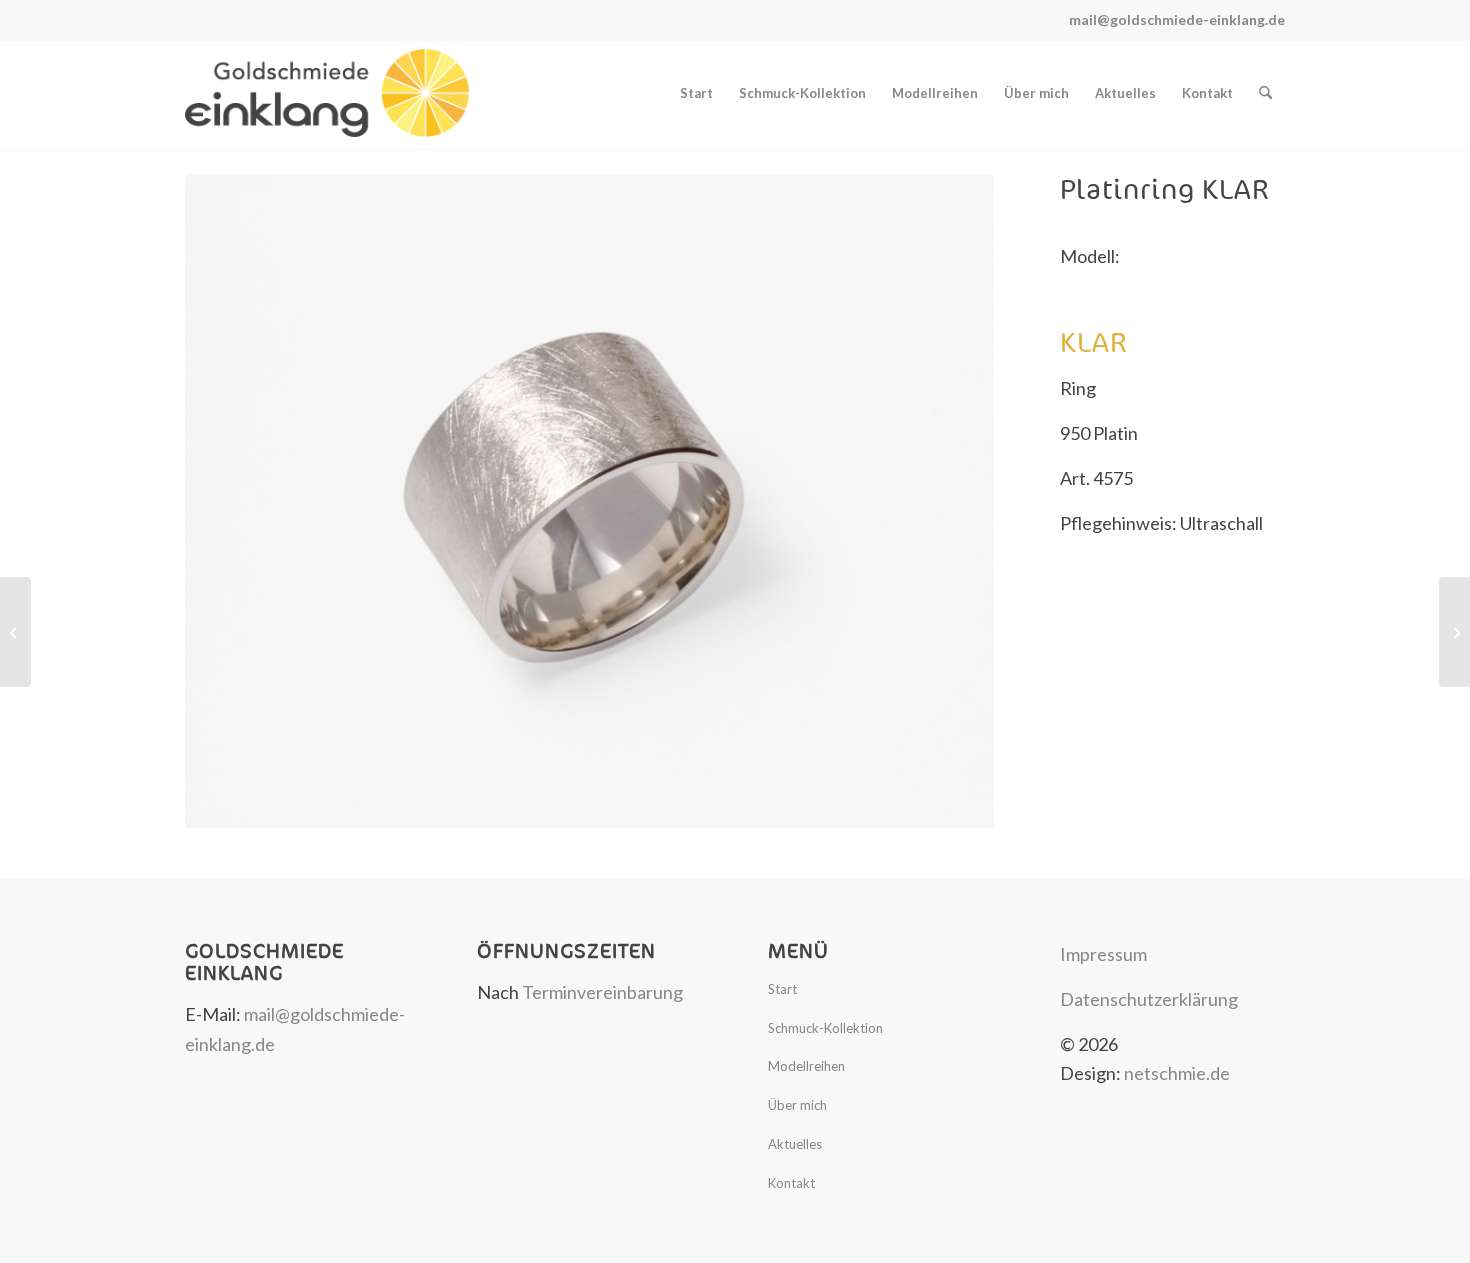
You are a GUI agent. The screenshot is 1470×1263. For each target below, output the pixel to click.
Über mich (797, 1105)
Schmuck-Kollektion (825, 1028)
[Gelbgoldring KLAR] (1454, 632)
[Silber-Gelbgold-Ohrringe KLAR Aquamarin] (15, 632)
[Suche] (1265, 93)
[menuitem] (696, 93)
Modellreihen (806, 1066)
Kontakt (791, 1183)
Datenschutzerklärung (1149, 999)
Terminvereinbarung (602, 992)
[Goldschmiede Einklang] (327, 93)
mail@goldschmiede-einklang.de (1177, 19)
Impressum (1103, 954)
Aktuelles (795, 1144)
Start (782, 989)
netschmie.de (1177, 1073)
